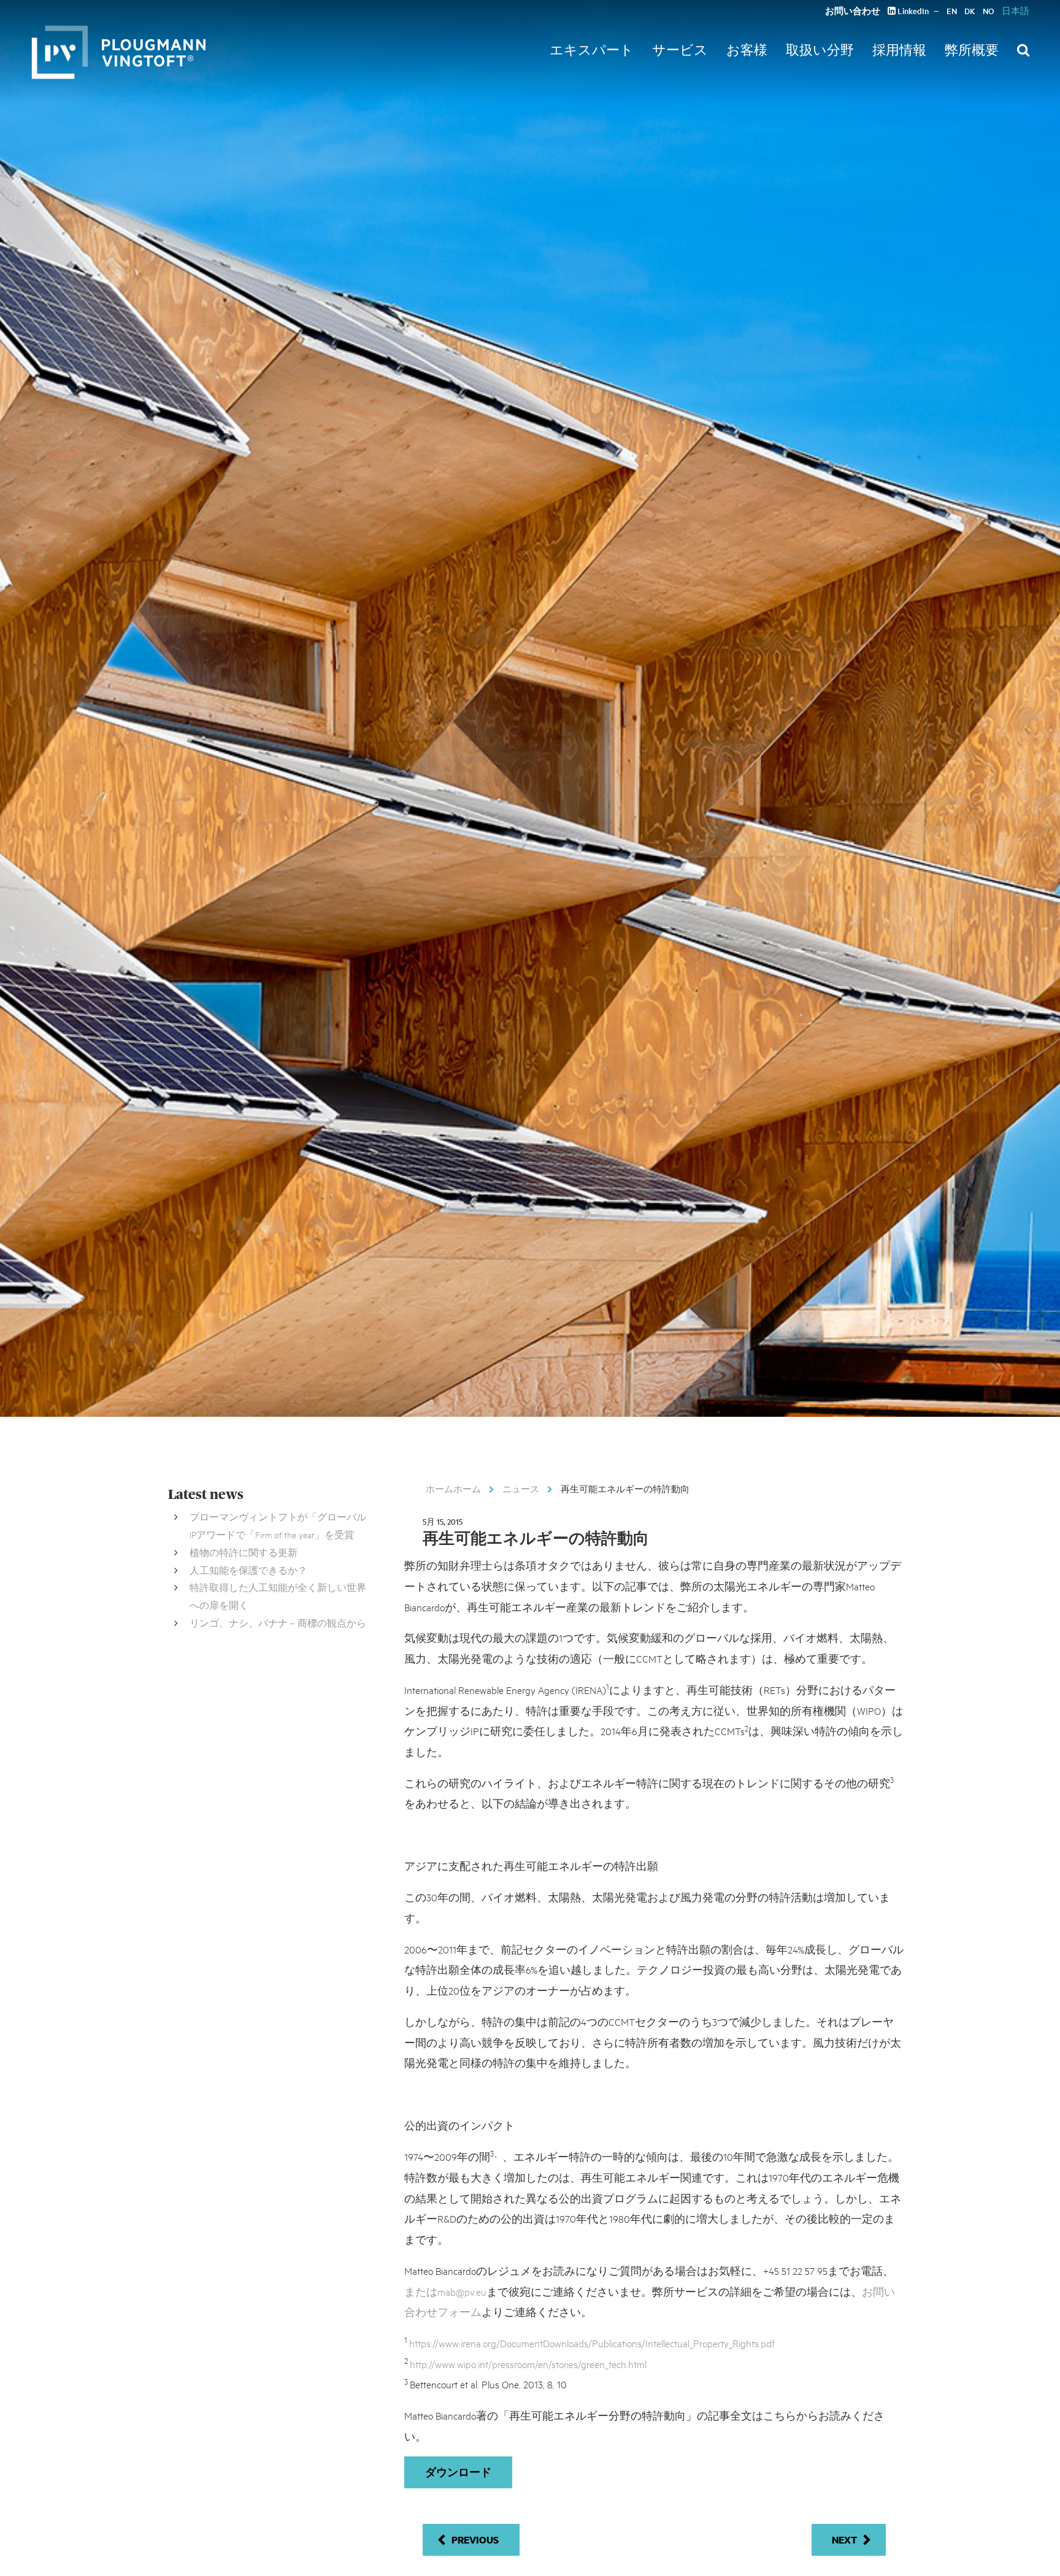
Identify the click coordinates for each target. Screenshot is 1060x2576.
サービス (680, 50)
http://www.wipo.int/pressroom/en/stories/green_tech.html (528, 2363)
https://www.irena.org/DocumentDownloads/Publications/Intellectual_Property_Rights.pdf (592, 2343)
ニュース (521, 1489)
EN (952, 11)
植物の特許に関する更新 (244, 1552)
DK (970, 11)
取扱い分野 (820, 50)
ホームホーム (453, 1489)
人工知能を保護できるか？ (248, 1570)
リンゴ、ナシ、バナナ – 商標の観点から (278, 1623)
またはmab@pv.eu (445, 2291)
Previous (475, 2540)
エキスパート (592, 50)
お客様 (747, 50)
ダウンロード (458, 2472)
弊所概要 (972, 50)
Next (844, 2540)
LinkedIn (912, 11)
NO (989, 11)
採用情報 (899, 50)
